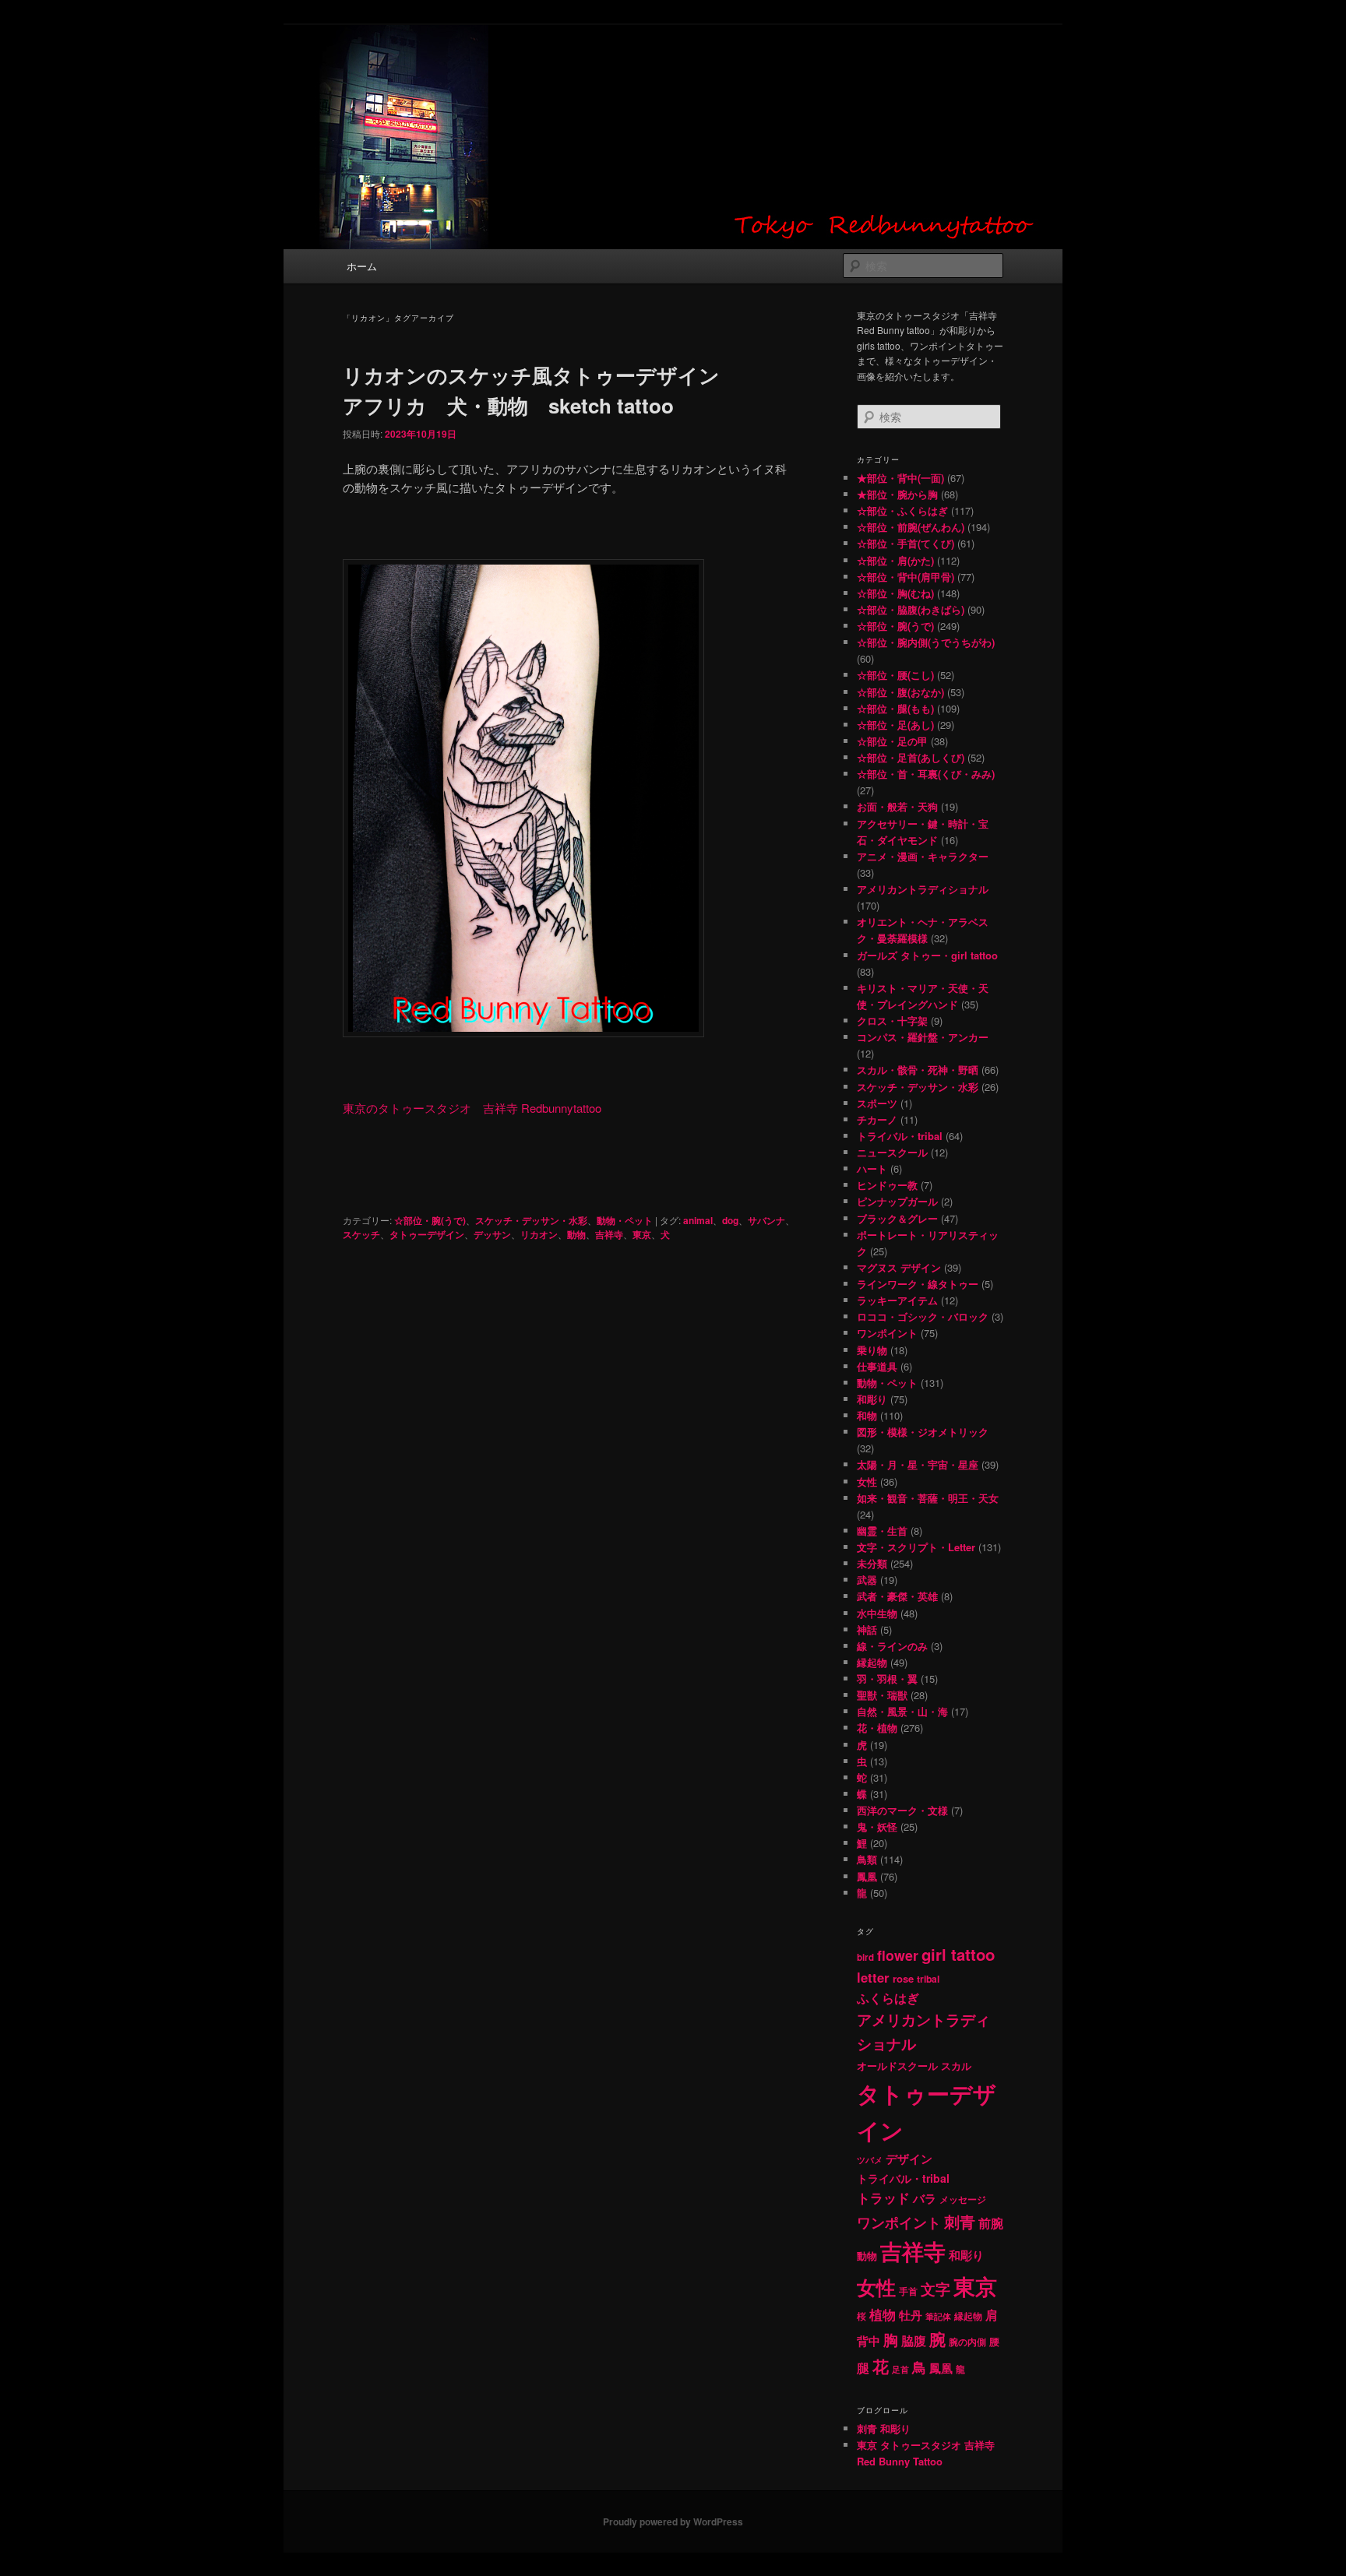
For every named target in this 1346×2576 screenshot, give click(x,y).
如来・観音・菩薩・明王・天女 (928, 1498)
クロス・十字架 (892, 1021)
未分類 (872, 1563)
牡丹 (911, 2315)
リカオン (539, 1234)
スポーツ (877, 1103)
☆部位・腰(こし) (895, 675)
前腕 (991, 2223)
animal (698, 1220)
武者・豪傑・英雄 (897, 1596)
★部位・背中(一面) (900, 478)
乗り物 (872, 1350)
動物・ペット (625, 1220)
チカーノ (877, 1119)
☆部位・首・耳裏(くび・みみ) (926, 774)
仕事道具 (877, 1366)
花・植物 (877, 1728)
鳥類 (867, 1859)
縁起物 (872, 1662)
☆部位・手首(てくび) (906, 543)
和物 (867, 1415)
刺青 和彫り (884, 2428)
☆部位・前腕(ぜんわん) (911, 527)
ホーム (362, 266)
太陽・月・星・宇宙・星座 (918, 1464)
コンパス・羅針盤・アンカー (923, 1037)
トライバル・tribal (900, 1136)
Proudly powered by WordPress (673, 2521)
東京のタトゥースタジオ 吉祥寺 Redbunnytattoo (472, 1108)
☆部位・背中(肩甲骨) (906, 577)
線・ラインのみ (892, 1646)
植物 (883, 2314)
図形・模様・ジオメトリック (923, 1432)
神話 (867, 1629)
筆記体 (938, 2316)
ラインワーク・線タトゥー (918, 1284)
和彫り (872, 1399)
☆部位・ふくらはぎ (902, 510)
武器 (867, 1580)
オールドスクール (897, 2066)
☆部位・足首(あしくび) (911, 757)
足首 (900, 2369)
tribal (928, 1979)
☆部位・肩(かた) (895, 560)
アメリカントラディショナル (923, 889)
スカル (956, 2066)
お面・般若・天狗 (897, 806)
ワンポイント (887, 1333)
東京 (642, 1234)
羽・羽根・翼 (887, 1679)
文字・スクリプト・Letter (916, 1547)
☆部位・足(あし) (895, 725)
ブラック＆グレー (897, 1218)
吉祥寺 (609, 1234)
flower (898, 1955)
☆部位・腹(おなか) (900, 692)
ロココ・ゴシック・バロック (923, 1316)
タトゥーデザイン (427, 1234)
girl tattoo (958, 1954)
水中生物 (877, 1613)
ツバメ (870, 2160)
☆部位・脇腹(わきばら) (911, 609)
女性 (867, 1482)
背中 (869, 2341)
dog (730, 1220)
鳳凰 (867, 1876)
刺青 (960, 2221)
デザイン (909, 2159)
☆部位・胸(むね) (895, 593)
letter (873, 1977)
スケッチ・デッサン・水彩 (531, 1220)
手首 (908, 2291)
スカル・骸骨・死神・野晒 (918, 1070)
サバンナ (766, 1220)
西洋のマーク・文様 (902, 1810)
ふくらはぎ (888, 1998)
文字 (936, 2289)
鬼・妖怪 (877, 1826)
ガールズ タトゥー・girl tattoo (927, 955)
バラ (925, 2198)
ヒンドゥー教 (887, 1185)
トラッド (883, 2198)
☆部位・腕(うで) (430, 1220)
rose (903, 1978)
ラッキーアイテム (897, 1300)
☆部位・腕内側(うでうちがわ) (926, 642)
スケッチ (361, 1234)
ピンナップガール (897, 1201)
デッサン (492, 1234)
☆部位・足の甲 (892, 741)
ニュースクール (892, 1152)
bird (865, 1957)
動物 (576, 1234)
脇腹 (914, 2341)
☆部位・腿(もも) (895, 708)
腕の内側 (967, 2342)
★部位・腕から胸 (897, 494)
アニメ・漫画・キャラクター (923, 856)
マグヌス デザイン (899, 1267)
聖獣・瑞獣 (882, 1695)
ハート (872, 1168)
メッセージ (963, 2199)
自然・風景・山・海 (902, 1711)
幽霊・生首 (882, 1531)
